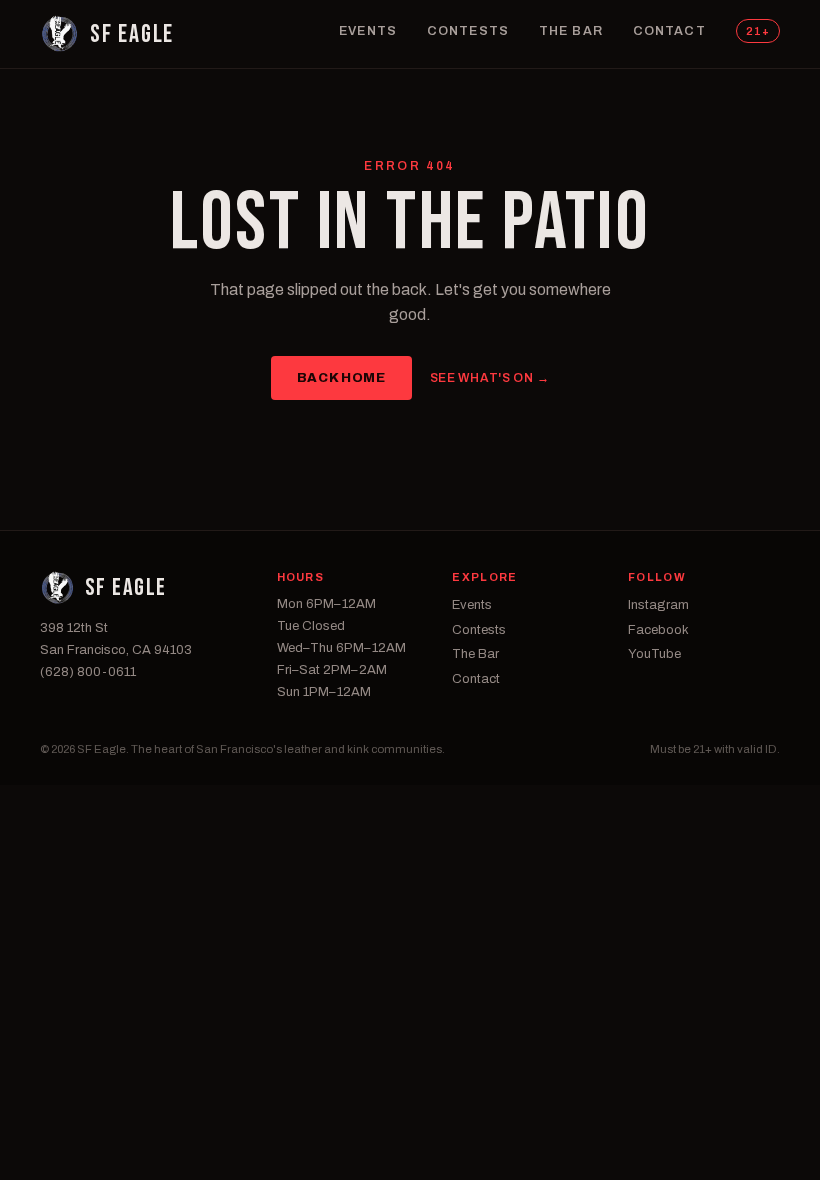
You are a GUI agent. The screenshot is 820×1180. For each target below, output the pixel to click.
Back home (341, 378)
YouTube (654, 654)
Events (368, 31)
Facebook (658, 630)
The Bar (571, 31)
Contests (468, 31)
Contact (669, 31)
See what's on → (490, 378)
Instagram (658, 605)
